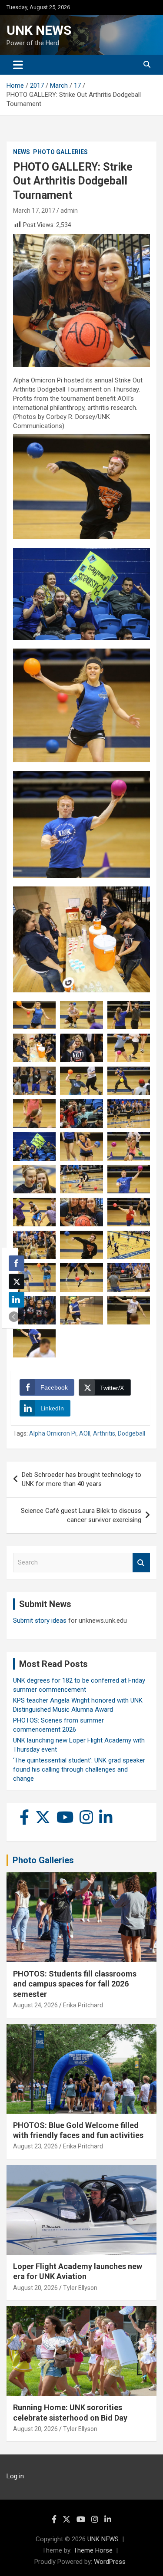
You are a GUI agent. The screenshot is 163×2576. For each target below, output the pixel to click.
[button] (14, 1317)
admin (69, 211)
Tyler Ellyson (80, 2288)
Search (141, 1563)
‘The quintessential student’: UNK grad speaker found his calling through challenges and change (79, 1769)
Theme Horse (93, 2550)
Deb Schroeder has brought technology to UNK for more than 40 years (81, 1479)
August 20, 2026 (35, 2288)
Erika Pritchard (83, 2005)
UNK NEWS (39, 30)
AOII (85, 1433)
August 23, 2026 (35, 2146)
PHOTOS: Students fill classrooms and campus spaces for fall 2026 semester (75, 1984)
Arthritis (104, 1433)
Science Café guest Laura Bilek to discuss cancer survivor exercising (81, 1515)
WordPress (110, 2562)
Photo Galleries (60, 152)
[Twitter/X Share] (17, 1281)
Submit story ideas (40, 1621)
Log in (15, 2476)
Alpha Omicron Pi (53, 1433)
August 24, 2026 (35, 2005)
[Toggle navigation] (18, 65)
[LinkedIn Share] (17, 1300)
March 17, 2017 (34, 211)
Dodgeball (131, 1433)
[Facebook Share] (17, 1263)
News (22, 152)
